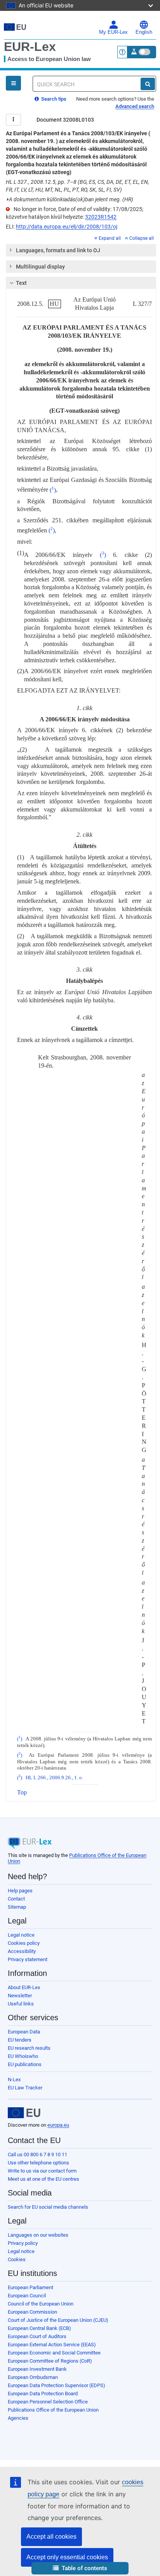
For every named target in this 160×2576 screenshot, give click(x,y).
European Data (24, 2032)
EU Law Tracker (25, 2088)
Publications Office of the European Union (53, 2410)
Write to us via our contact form (42, 2171)
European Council (27, 2296)
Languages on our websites (38, 2235)
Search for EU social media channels (48, 2207)
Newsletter (20, 1996)
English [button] (144, 32)
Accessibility (22, 1951)
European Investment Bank (37, 2369)
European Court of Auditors (37, 2336)
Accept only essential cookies (67, 2557)
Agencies (18, 2418)
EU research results (29, 2048)
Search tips (53, 99)
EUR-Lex (30, 47)
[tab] (81, 250)
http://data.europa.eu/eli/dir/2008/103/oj (67, 227)
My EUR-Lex (113, 32)
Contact (16, 1899)
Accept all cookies (51, 2537)
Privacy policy (23, 2243)
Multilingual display (40, 267)
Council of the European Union (41, 2304)
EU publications (25, 2064)
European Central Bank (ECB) (39, 2328)
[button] (80, 2568)
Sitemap (17, 1907)
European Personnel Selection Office (48, 2402)
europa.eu (58, 2125)
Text (21, 283)
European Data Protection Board (43, 2394)
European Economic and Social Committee (54, 2353)
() (53, 490)
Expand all (110, 238)
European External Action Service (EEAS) (52, 2345)
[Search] (148, 84)
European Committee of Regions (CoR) (50, 2361)
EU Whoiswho (23, 2056)
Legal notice (21, 1935)
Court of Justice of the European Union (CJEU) (58, 2320)
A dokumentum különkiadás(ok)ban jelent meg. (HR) (70, 199)
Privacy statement (28, 1959)
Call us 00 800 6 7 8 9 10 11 (37, 2155)
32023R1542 (101, 217)
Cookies (17, 2259)
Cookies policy (24, 1943)
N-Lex (14, 2079)
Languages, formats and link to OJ (58, 250)
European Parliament (30, 2287)
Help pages (20, 1891)
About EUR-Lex (24, 1987)
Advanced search (135, 106)
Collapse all (142, 238)
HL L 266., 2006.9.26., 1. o (54, 1778)
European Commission (32, 2312)
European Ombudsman (33, 2377)
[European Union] (24, 2113)
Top (22, 1792)
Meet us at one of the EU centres (43, 2179)
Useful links (21, 2004)
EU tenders (20, 2040)
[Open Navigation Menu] (13, 83)
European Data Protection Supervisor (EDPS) (57, 2385)
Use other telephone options (38, 2163)
